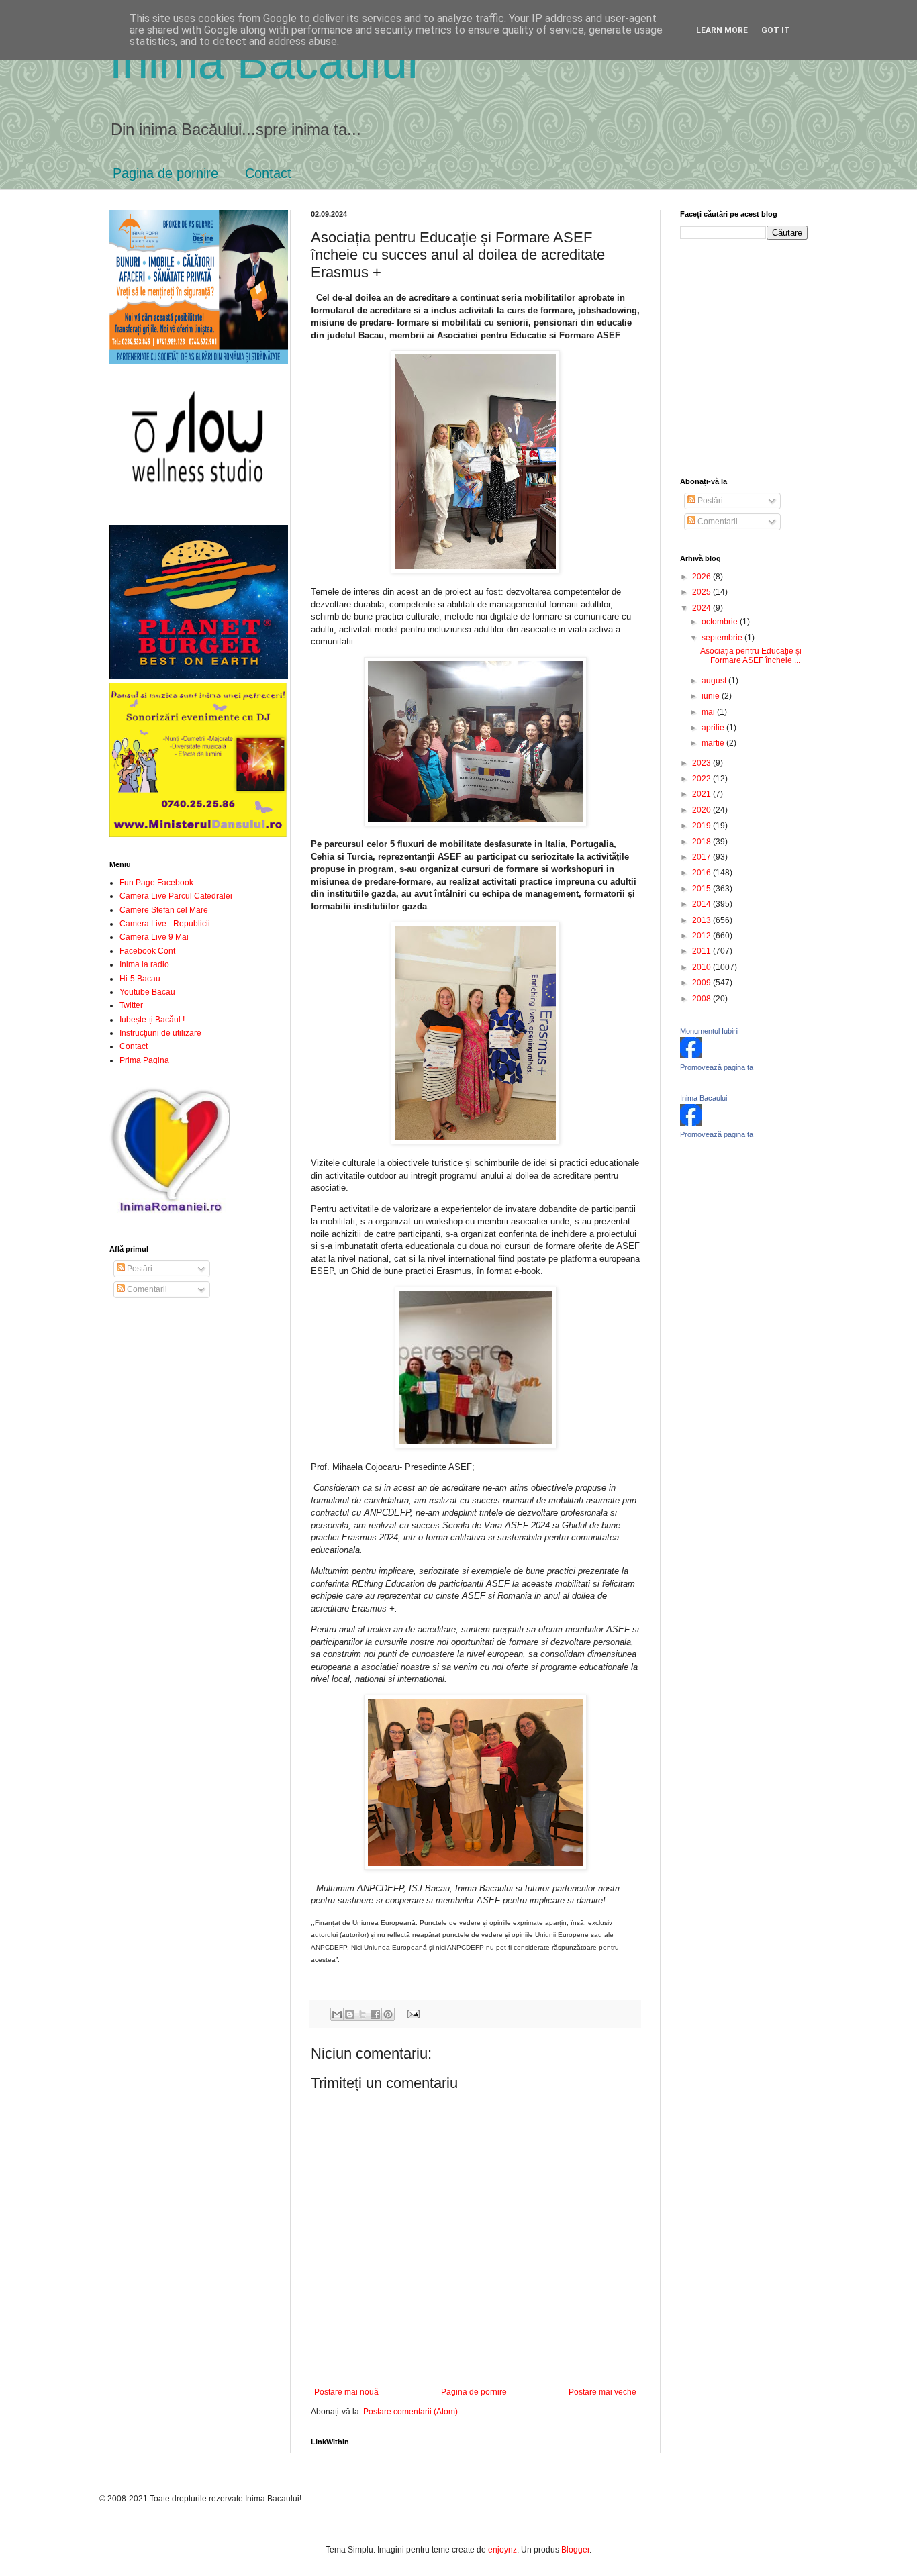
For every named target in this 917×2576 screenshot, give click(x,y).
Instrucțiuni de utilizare (160, 1033)
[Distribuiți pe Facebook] (375, 2014)
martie (714, 743)
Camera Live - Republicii (165, 924)
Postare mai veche (602, 2392)
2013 (703, 920)
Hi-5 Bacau (140, 979)
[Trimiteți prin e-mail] (337, 2014)
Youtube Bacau (147, 992)
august (715, 681)
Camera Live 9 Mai (154, 937)
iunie (712, 696)
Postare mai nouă (346, 2392)
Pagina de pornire (165, 173)
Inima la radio (144, 964)
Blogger (575, 2550)
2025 (703, 592)
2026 (703, 577)
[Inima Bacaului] (691, 1123)
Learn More (722, 30)
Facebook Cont (147, 951)
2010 (703, 967)
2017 (703, 857)
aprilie (714, 728)
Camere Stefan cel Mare (164, 910)
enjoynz (502, 2550)
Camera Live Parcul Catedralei (176, 896)
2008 (703, 999)
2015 (703, 889)
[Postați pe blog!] (350, 2014)
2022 (703, 779)
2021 (703, 794)
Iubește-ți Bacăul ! (152, 1020)
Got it (776, 30)
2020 (703, 810)
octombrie (721, 622)
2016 (703, 873)
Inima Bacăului (264, 62)
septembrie (723, 638)
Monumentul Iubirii (709, 1031)
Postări (139, 1269)
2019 (703, 826)
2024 (703, 608)
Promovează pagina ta (717, 1067)
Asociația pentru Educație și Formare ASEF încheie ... (751, 656)
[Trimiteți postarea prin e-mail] (411, 2014)
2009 (703, 983)
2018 (703, 842)
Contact (268, 173)
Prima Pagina (144, 1060)
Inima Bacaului (704, 1098)
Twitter (131, 1005)
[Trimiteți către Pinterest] (388, 2014)
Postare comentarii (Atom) (411, 2412)
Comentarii (146, 1289)
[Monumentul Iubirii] (691, 1056)
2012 (703, 936)
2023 (703, 763)
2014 (703, 904)
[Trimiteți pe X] (363, 2014)
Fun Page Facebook (156, 883)
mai (709, 712)
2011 (703, 951)
